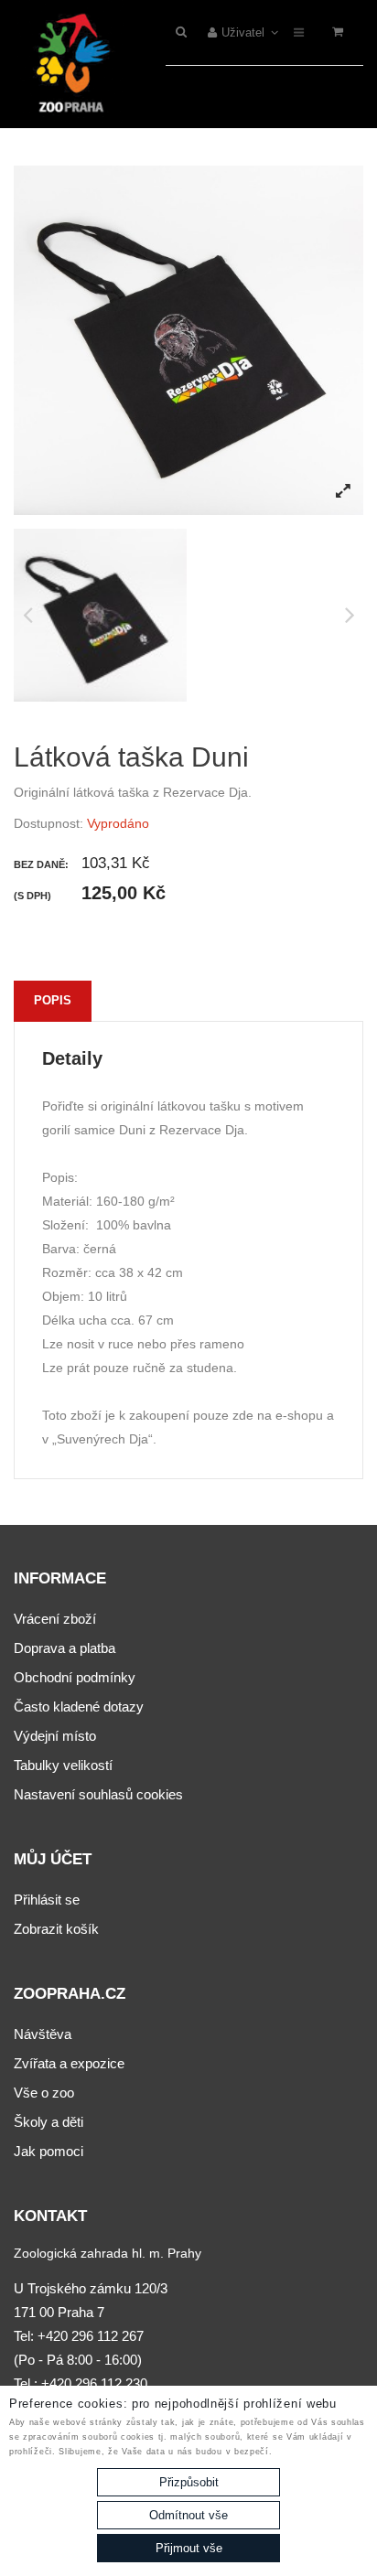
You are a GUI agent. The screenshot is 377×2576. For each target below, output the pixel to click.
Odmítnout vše (188, 2515)
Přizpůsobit (189, 2482)
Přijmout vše (189, 2548)
